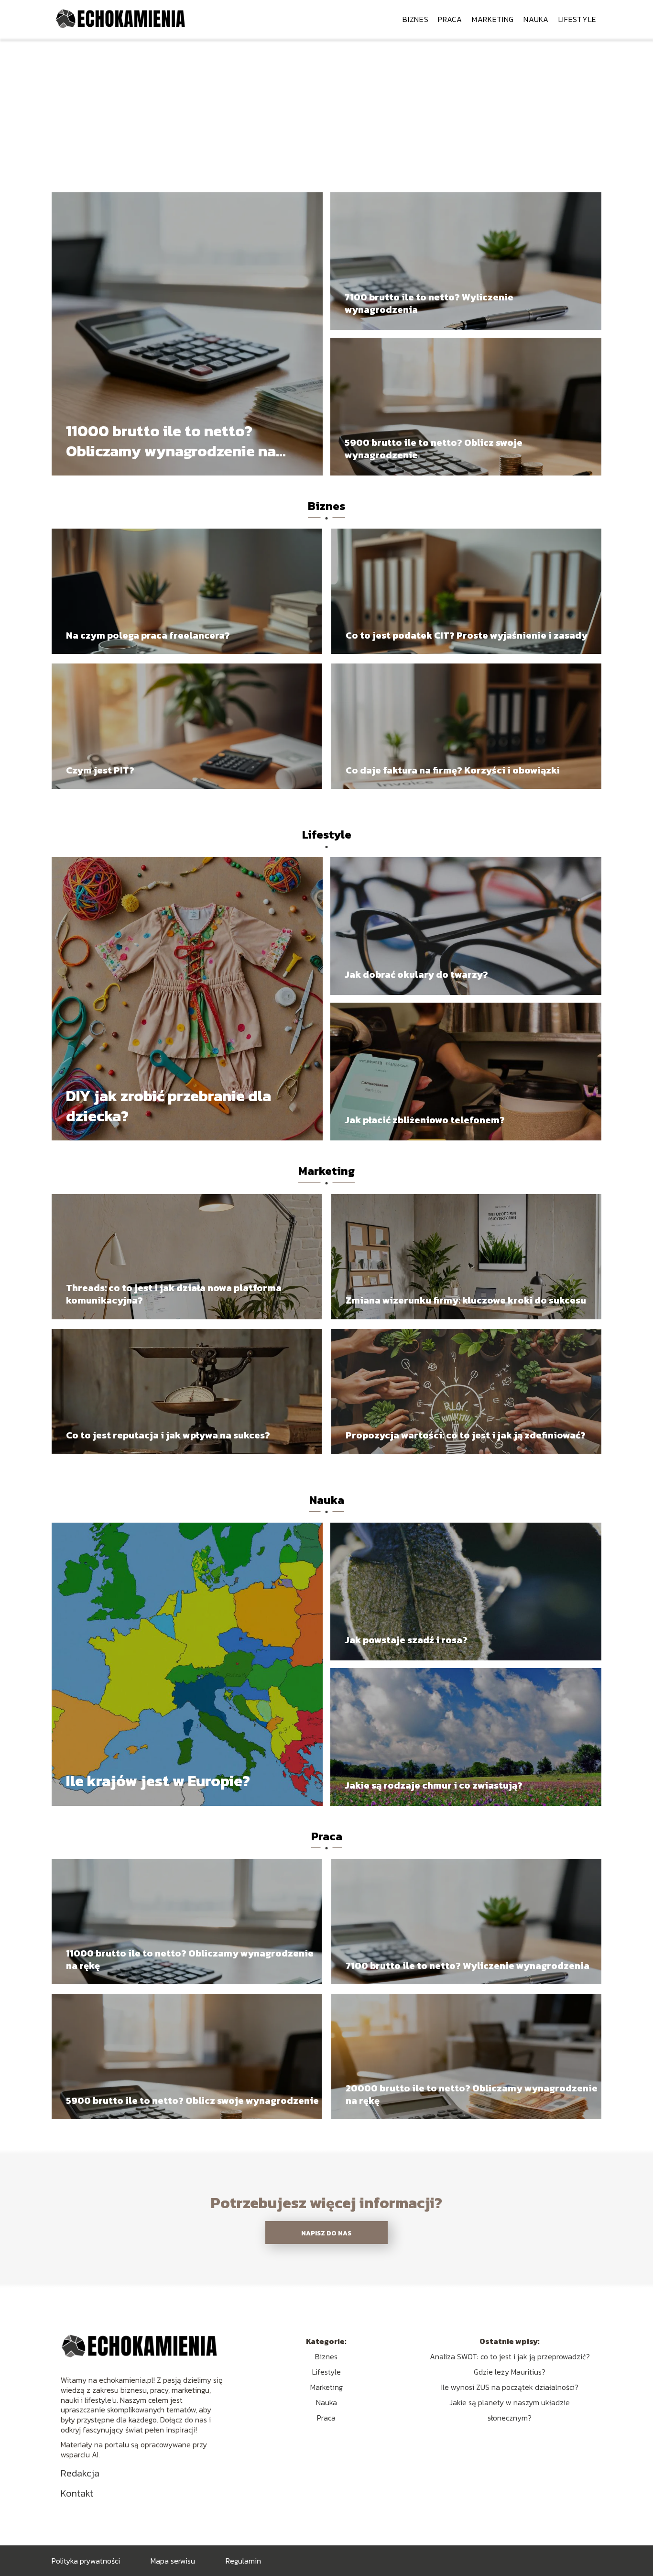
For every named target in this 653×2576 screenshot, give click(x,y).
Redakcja (80, 2473)
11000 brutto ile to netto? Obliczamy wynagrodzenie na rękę (171, 441)
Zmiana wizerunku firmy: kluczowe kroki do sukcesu (466, 1300)
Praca (450, 19)
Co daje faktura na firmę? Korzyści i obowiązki (453, 770)
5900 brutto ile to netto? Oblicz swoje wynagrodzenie (434, 449)
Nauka (536, 19)
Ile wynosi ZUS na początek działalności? (510, 2387)
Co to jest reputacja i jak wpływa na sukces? (168, 1435)
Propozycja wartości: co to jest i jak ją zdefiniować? (466, 1435)
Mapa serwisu (173, 2561)
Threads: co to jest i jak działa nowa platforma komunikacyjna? (174, 1294)
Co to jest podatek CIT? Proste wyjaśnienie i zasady (467, 635)
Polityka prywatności (86, 2561)
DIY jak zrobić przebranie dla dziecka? (169, 1106)
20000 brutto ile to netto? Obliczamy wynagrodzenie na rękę (472, 2094)
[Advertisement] (326, 110)
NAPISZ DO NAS (326, 2233)
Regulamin (243, 2561)
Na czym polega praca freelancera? (148, 635)
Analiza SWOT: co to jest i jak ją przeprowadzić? (510, 2356)
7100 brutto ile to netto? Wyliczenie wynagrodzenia (429, 303)
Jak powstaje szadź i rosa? (406, 1640)
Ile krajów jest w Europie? (158, 1781)
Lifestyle (577, 19)
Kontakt (77, 2493)
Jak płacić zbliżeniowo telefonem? (425, 1120)
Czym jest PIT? (100, 770)
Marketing (493, 19)
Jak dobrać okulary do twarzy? (416, 974)
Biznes (415, 19)
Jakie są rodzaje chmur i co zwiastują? (434, 1785)
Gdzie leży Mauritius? (510, 2372)
